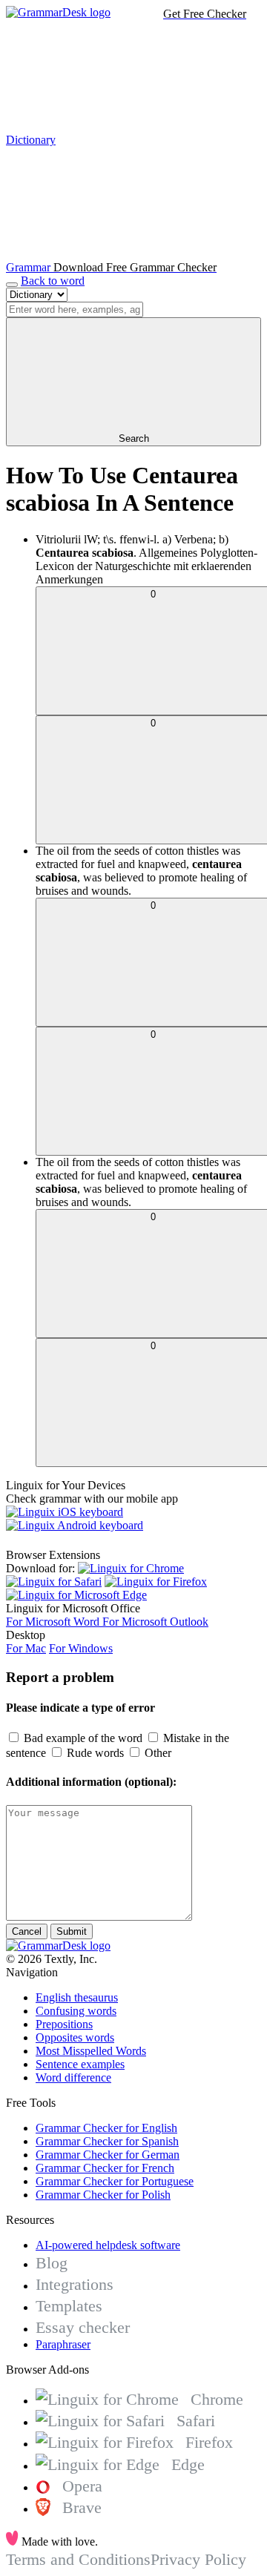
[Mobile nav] (12, 285)
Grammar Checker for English (106, 2128)
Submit (72, 1931)
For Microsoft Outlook (155, 1622)
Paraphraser (63, 2344)
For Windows (81, 1648)
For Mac (26, 1648)
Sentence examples (80, 2064)
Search (134, 438)
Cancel (27, 1931)
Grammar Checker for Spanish (107, 2141)
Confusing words (76, 2011)
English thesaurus (77, 1997)
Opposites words (75, 2037)
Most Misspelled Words (91, 2051)
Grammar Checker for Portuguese (115, 2181)
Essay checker (83, 2327)
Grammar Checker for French (105, 2168)
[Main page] (58, 12)
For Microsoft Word (54, 1622)
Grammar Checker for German (108, 2155)
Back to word (53, 281)
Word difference (73, 2077)
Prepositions (64, 2024)
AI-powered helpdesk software (108, 2245)
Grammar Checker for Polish (103, 2195)
